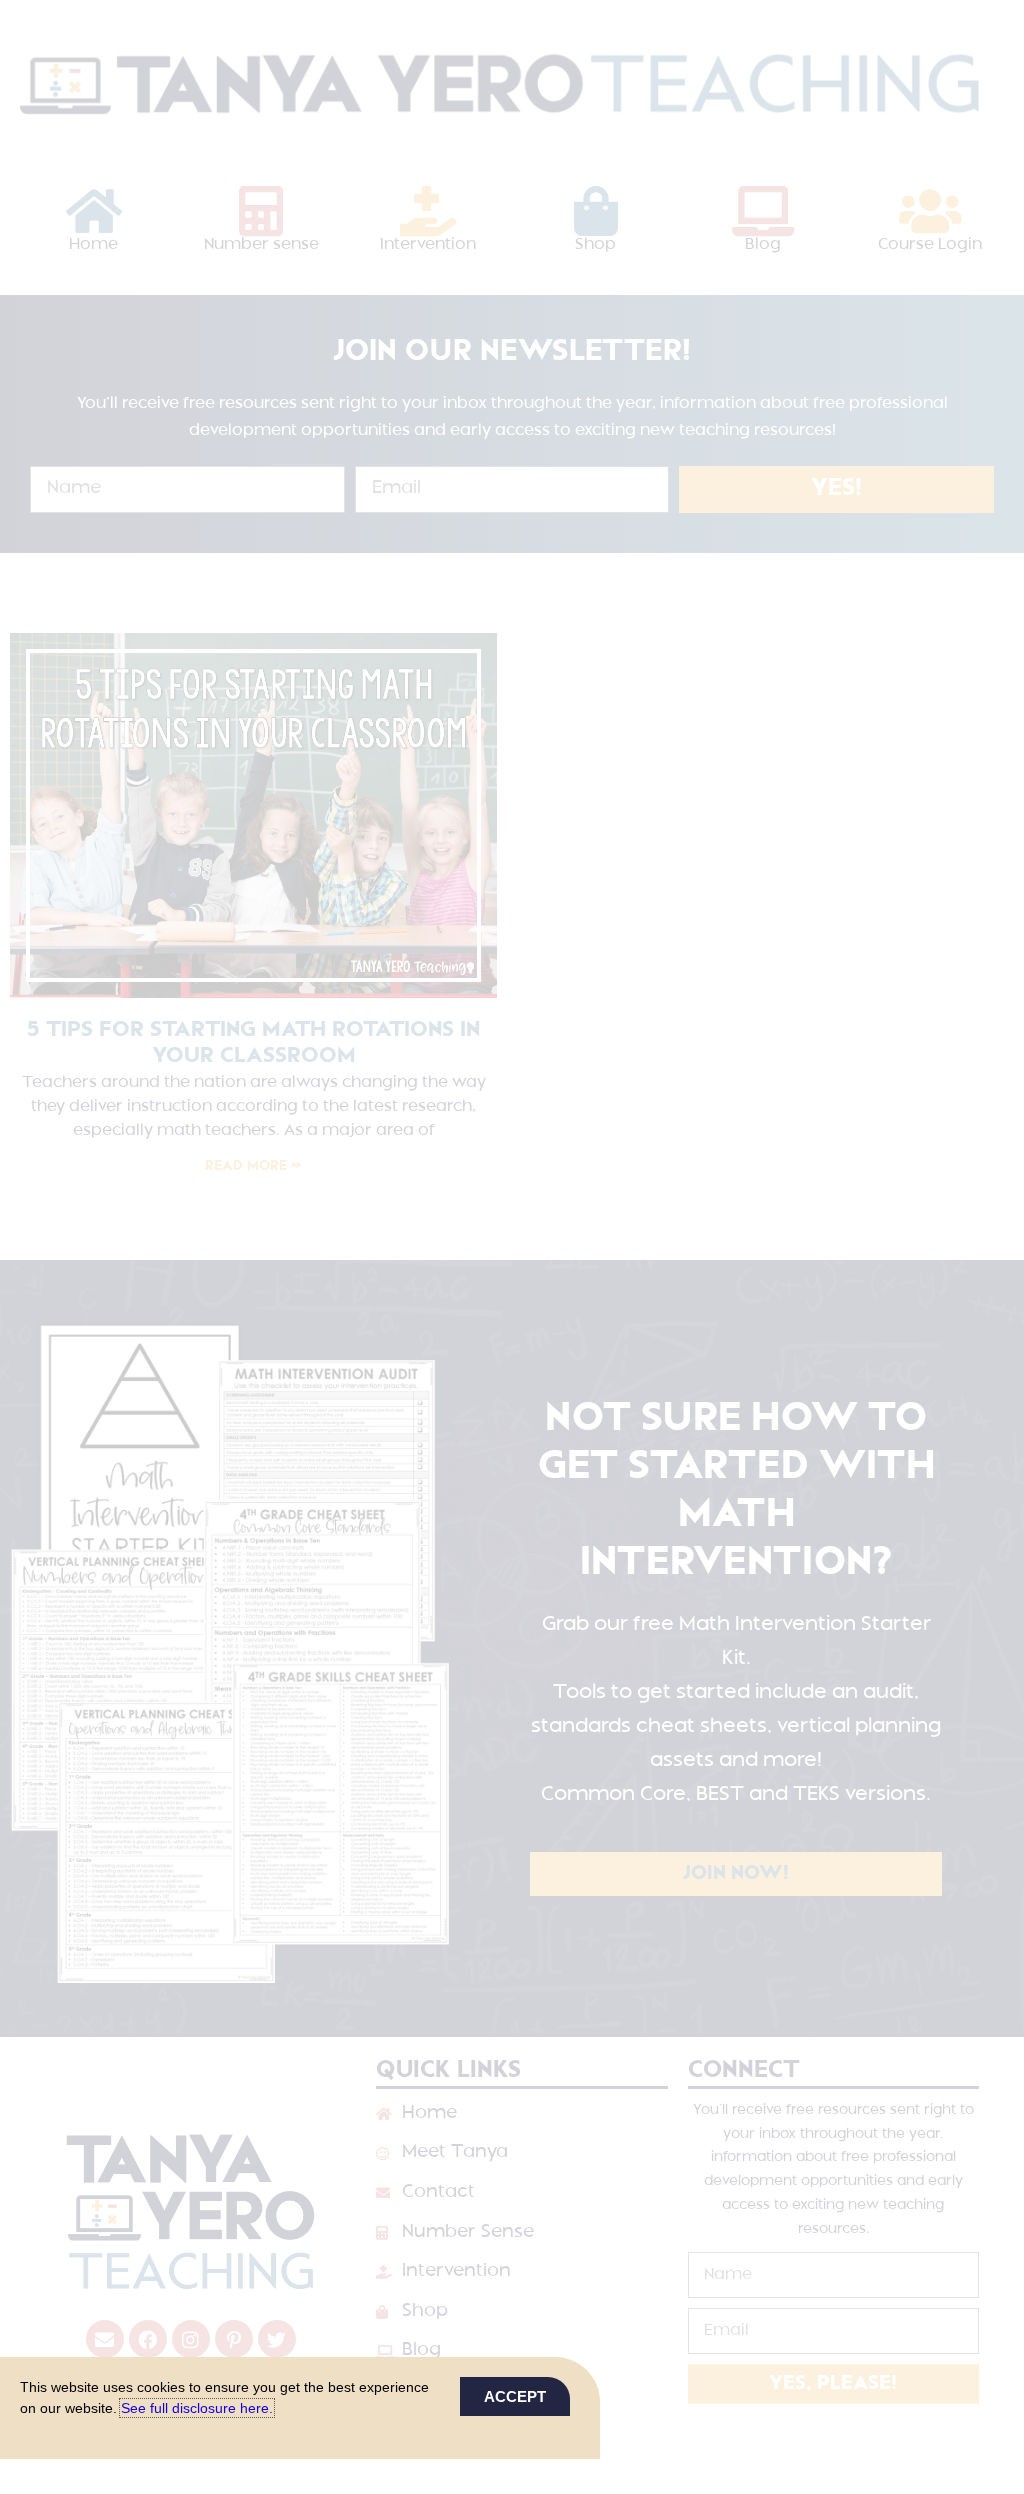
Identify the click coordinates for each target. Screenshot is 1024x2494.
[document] (512, 1247)
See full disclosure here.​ (197, 2408)
